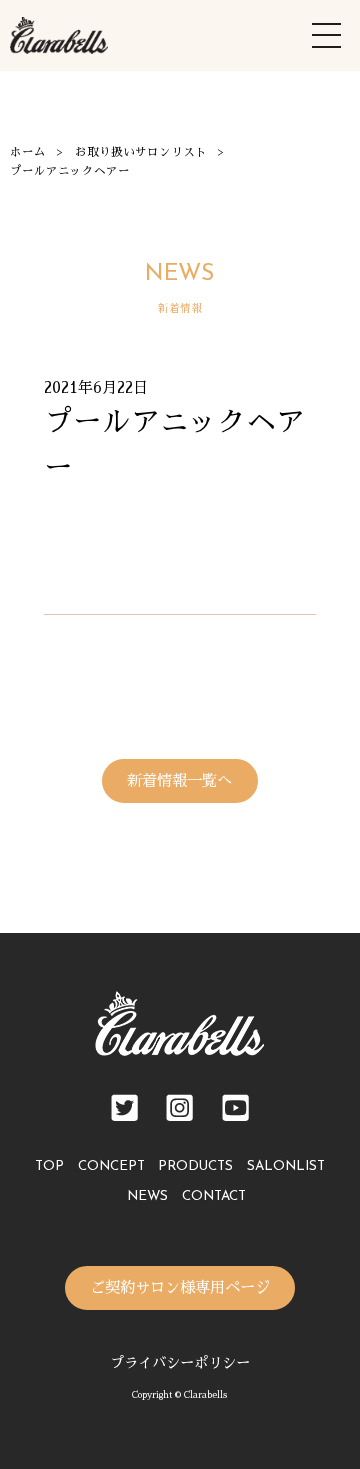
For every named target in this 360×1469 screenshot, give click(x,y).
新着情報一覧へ (179, 781)
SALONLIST (286, 1166)
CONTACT (214, 1196)
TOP (49, 1166)
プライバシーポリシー (180, 1363)
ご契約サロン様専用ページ (180, 1288)
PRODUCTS (195, 1166)
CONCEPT (111, 1166)
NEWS (147, 1196)
